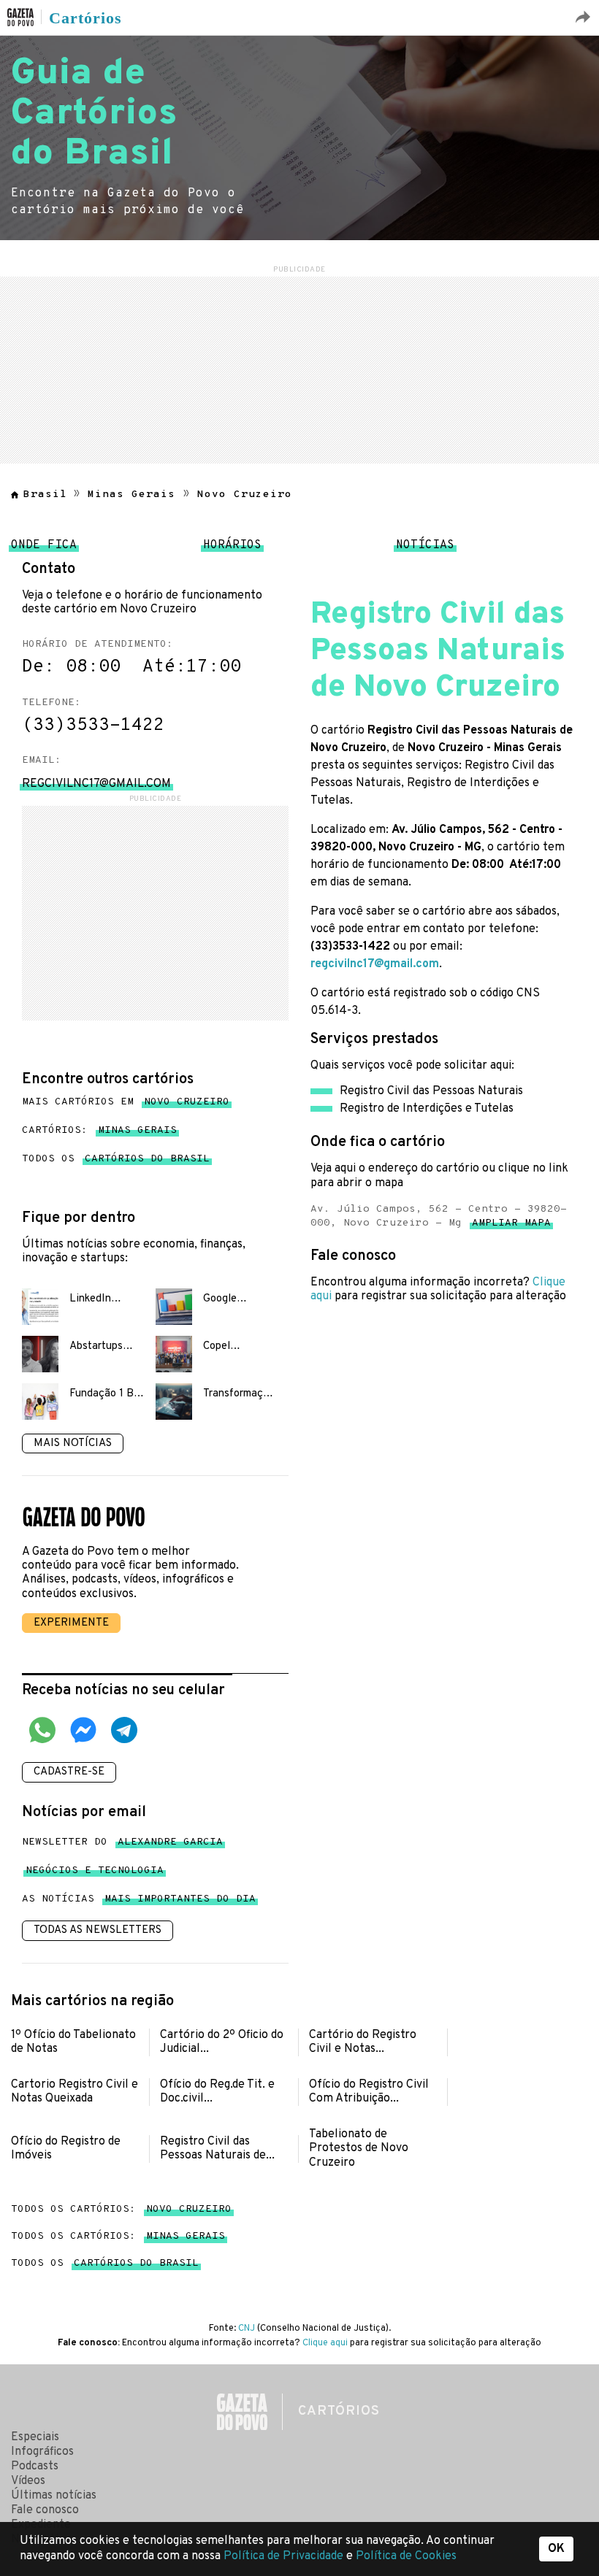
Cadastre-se (69, 1772)
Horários (232, 549)
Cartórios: (99, 1130)
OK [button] (556, 2549)
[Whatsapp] (42, 1732)
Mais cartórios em (126, 1102)
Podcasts (35, 2467)
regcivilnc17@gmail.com (375, 964)
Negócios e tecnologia (95, 1873)
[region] (299, 368)
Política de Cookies (406, 2556)
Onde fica (44, 549)
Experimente (71, 1623)
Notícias (425, 549)
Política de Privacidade (285, 2556)
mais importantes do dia (180, 1902)
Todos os (116, 1159)
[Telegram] (124, 1732)
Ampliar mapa (511, 1226)
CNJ (247, 2329)
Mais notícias (73, 1443)
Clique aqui (325, 2343)
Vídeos (28, 2481)
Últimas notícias (54, 2496)
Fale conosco (45, 2510)
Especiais (35, 2437)
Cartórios (85, 18)
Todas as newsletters (98, 1930)
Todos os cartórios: (121, 2209)
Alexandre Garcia (170, 1845)
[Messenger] (83, 1732)
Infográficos (42, 2452)
